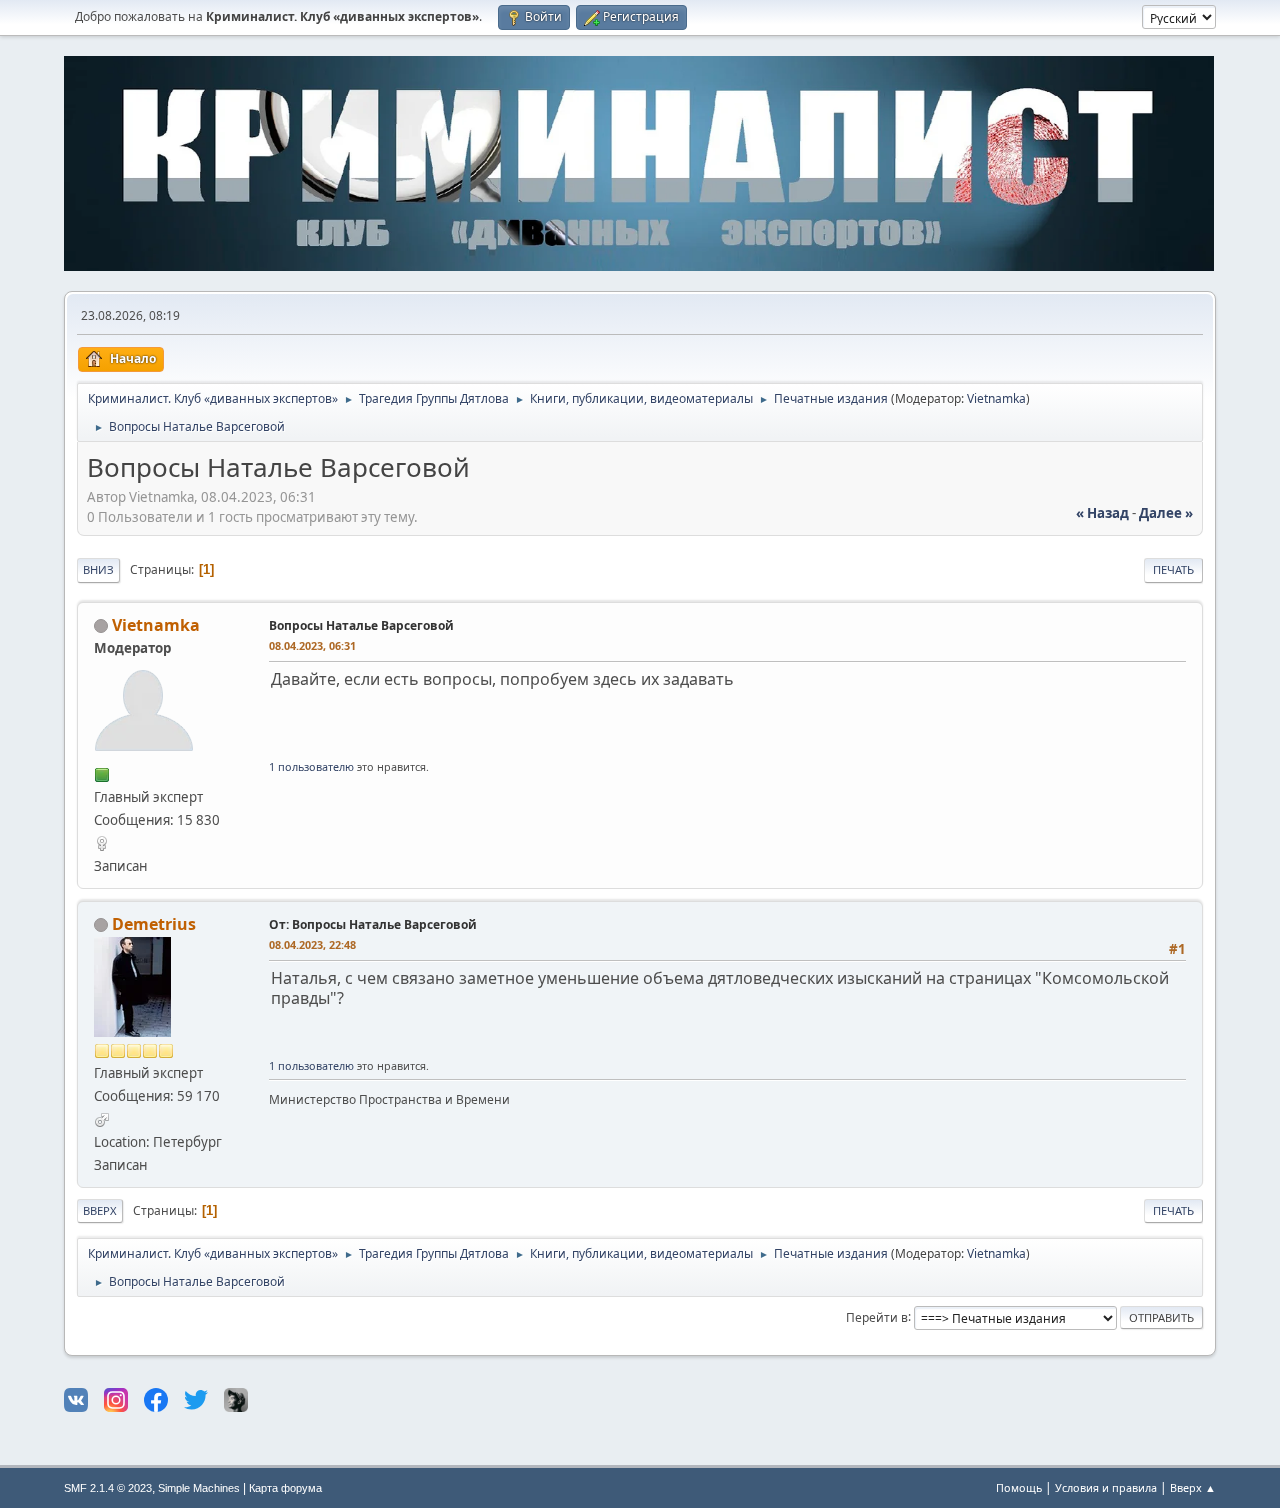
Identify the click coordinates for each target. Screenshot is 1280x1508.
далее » (1166, 513)
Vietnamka (996, 398)
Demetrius (154, 924)
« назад (1102, 513)
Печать (1173, 569)
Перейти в (877, 1316)
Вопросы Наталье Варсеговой (361, 625)
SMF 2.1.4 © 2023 (108, 1488)
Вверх (100, 1210)
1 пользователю (311, 766)
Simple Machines (199, 1488)
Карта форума (285, 1488)
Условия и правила (1106, 1487)
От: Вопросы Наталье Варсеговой (373, 924)
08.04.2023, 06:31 (312, 645)
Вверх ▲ (1193, 1487)
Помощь (1019, 1487)
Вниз (98, 569)
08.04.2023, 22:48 (312, 944)
